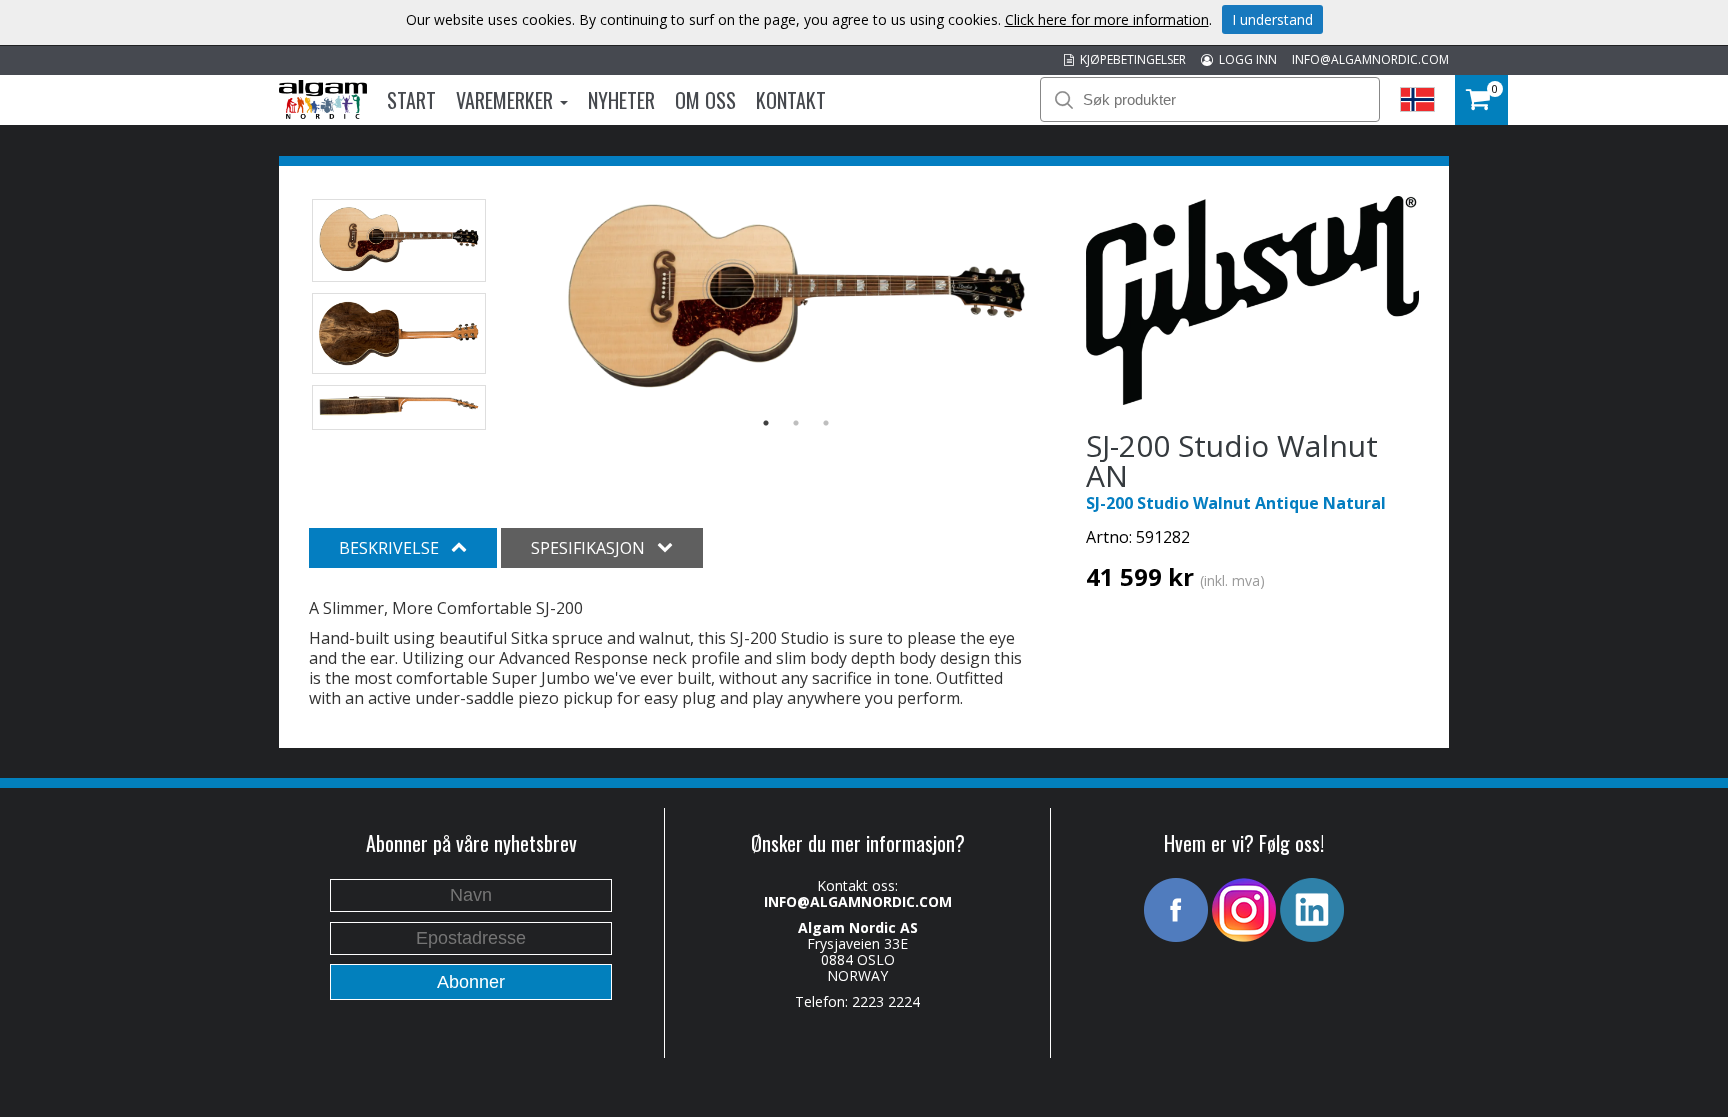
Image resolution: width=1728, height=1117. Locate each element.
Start (411, 100)
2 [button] (796, 423)
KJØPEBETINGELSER (1130, 59)
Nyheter (621, 100)
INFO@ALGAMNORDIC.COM (1370, 59)
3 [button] (826, 423)
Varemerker (507, 100)
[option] (796, 300)
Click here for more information (1107, 19)
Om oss (705, 100)
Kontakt (791, 100)
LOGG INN (1245, 59)
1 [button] (766, 423)
